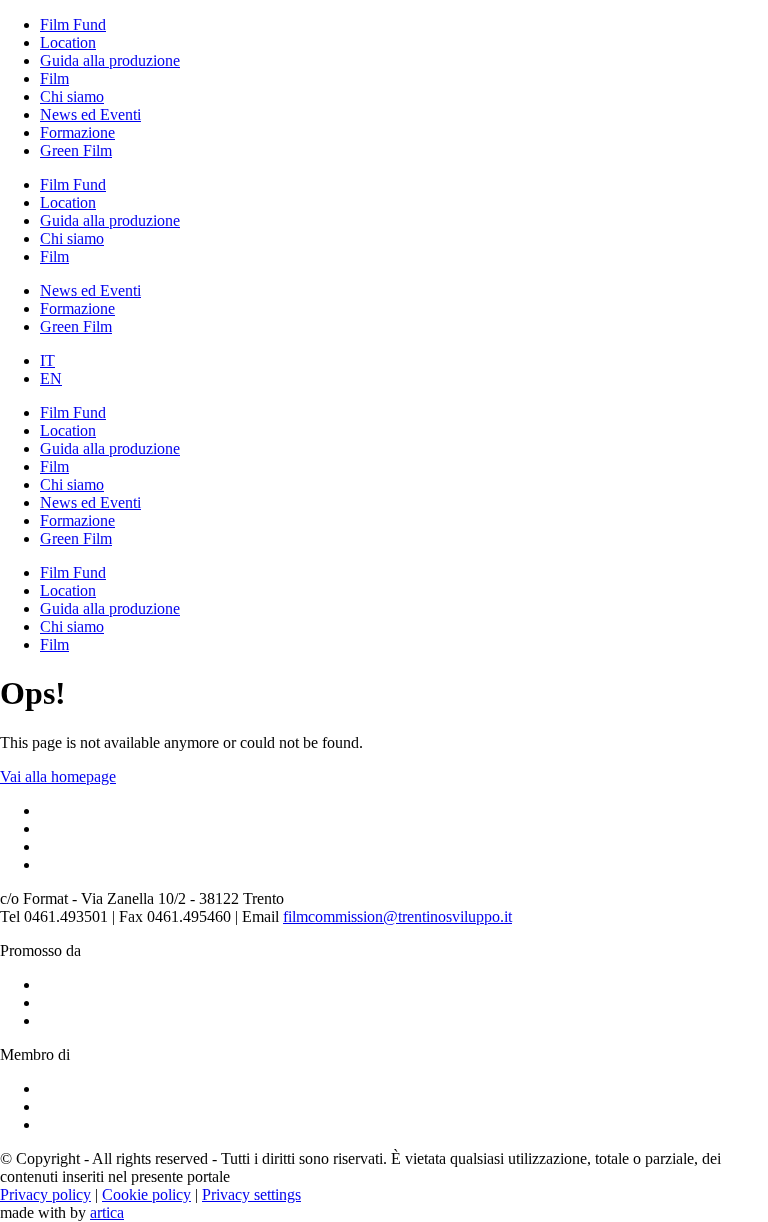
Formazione (77, 132)
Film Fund (73, 24)
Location (68, 42)
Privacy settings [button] (251, 1194)
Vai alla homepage (58, 776)
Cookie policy (146, 1194)
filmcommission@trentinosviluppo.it (397, 916)
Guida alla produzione (110, 60)
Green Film (76, 150)
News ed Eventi (90, 114)
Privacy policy (45, 1194)
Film (54, 78)
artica (107, 1212)
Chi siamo (72, 96)
